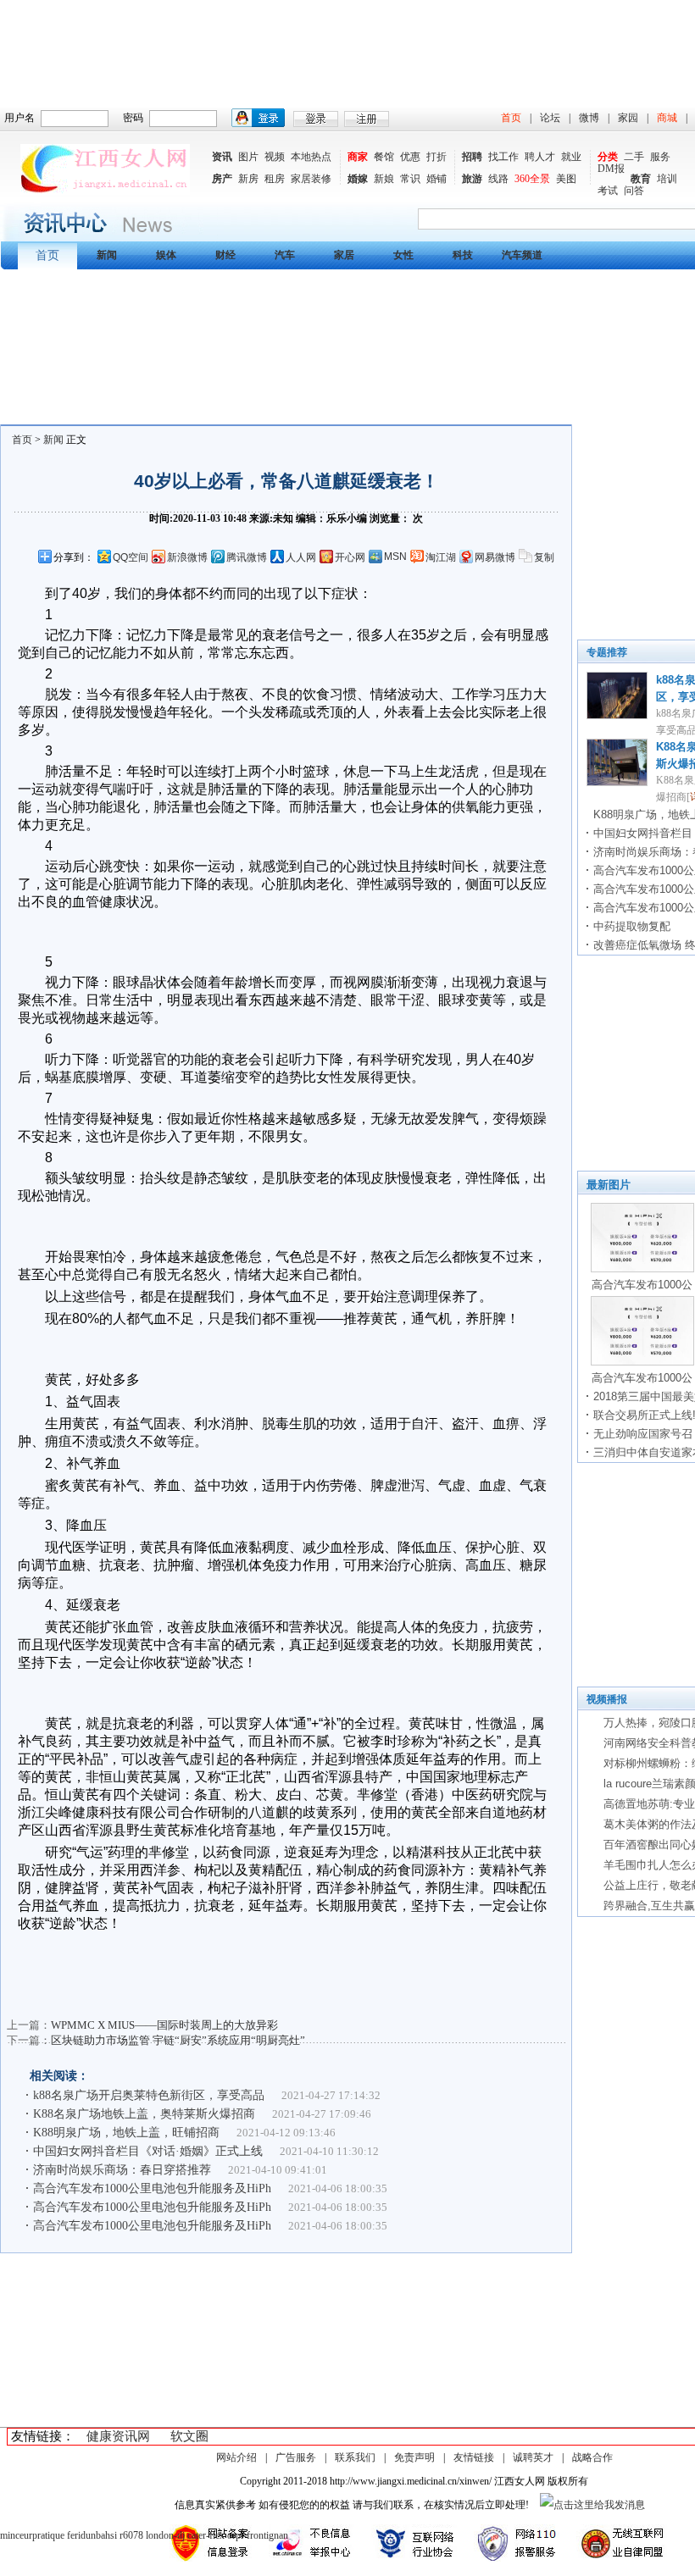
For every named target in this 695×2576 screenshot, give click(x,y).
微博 (589, 118)
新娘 (384, 179)
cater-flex (206, 2535)
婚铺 (436, 179)
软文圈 (189, 2436)
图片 (248, 157)
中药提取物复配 (632, 926)
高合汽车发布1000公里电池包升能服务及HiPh (152, 2188)
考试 (608, 191)
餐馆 (384, 157)
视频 (275, 157)
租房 (275, 179)
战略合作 (592, 2457)
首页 (511, 118)
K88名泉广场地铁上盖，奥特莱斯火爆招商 (144, 2114)
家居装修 (311, 179)
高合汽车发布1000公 (642, 1285)
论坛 (550, 118)
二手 (634, 157)
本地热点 (311, 157)
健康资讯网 (118, 2436)
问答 (634, 191)
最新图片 (609, 1185)
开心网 (350, 557)
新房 (248, 179)
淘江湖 (441, 557)
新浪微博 (187, 557)
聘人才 (540, 157)
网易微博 (495, 557)
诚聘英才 (533, 2457)
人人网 (301, 557)
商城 (667, 118)
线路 (498, 179)
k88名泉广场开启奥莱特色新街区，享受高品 (149, 2095)
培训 (667, 179)
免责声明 (414, 2457)
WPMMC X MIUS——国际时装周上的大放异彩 (164, 2025)
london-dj (165, 2535)
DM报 (611, 169)
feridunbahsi (92, 2535)
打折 (436, 157)
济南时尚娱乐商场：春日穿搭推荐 (122, 2170)
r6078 (131, 2535)
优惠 (410, 157)
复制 (544, 557)
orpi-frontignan (258, 2535)
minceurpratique (32, 2535)
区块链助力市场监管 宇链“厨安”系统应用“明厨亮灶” (178, 2040)
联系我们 (355, 2457)
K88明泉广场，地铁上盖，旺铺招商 (126, 2133)
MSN (395, 557)
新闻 (53, 440)
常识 (410, 179)
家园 (628, 118)
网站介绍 (236, 2457)
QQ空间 (131, 557)
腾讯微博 (247, 557)
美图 (566, 179)
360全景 (532, 179)
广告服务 (296, 2457)
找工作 (503, 157)
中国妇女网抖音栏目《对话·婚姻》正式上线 (148, 2151)
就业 (571, 157)
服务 (660, 157)
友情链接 (474, 2457)
